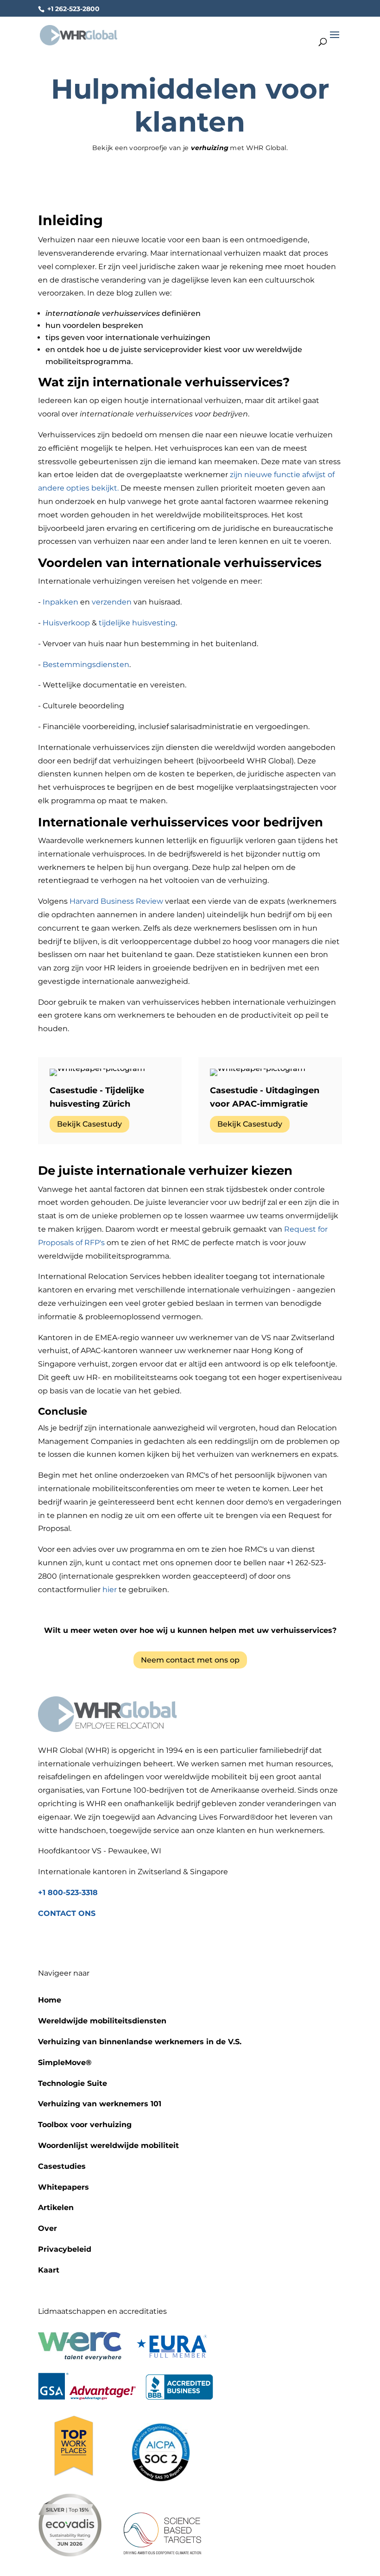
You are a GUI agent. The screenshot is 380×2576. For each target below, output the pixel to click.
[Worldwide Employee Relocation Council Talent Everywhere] (82, 2358)
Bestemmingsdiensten (86, 664)
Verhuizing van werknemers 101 (100, 2104)
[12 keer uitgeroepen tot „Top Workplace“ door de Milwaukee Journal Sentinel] (73, 2479)
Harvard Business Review (116, 901)
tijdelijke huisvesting (137, 623)
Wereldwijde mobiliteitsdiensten (102, 2021)
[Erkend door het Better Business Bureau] (179, 2397)
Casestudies (62, 2166)
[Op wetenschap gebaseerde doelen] (162, 2554)
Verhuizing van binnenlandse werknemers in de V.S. (140, 2042)
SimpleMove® (65, 2063)
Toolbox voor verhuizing (85, 2125)
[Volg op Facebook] (171, 1942)
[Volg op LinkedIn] (190, 1942)
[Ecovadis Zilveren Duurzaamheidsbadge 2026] (70, 2554)
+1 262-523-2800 (73, 9)
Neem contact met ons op (190, 1660)
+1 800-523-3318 (68, 1893)
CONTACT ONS (67, 1913)
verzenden (112, 602)
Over (47, 2228)
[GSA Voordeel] (87, 2397)
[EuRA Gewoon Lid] (172, 2358)
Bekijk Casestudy (89, 1124)
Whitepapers (63, 2187)
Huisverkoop (66, 623)
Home (50, 2000)
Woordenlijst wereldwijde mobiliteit (108, 2145)
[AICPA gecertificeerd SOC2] (161, 2479)
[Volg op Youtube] (209, 1942)
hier (110, 1590)
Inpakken (60, 602)
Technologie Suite (73, 2083)
